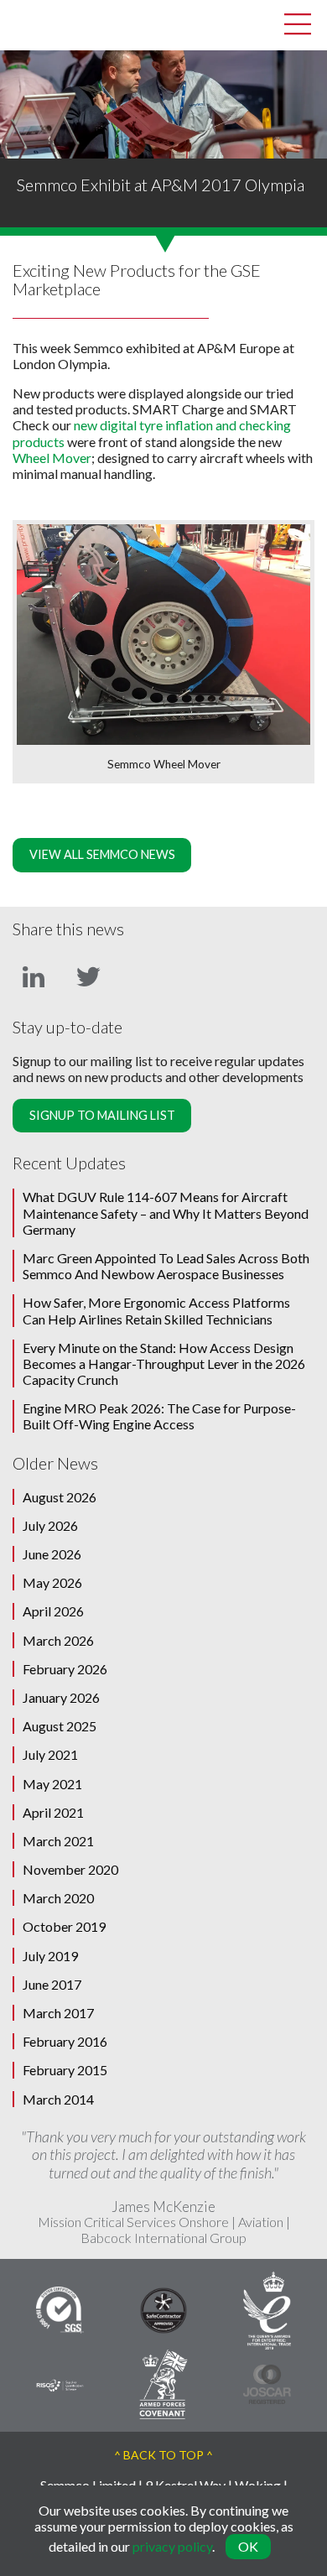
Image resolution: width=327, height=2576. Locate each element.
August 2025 (60, 1726)
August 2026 (60, 1497)
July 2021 (50, 1754)
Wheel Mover (52, 458)
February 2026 (65, 1669)
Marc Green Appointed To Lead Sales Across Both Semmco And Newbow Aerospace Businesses (166, 1266)
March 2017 (58, 2013)
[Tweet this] (88, 976)
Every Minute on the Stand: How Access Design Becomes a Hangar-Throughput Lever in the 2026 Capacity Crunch (164, 1363)
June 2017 (52, 1984)
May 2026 (52, 1582)
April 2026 (53, 1611)
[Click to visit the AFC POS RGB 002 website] (163, 2382)
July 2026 (50, 1525)
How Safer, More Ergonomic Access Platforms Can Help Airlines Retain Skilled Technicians (156, 1310)
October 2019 (64, 1926)
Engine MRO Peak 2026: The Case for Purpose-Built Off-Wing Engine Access (159, 1416)
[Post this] (34, 976)
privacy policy (172, 2546)
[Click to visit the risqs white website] (60, 2383)
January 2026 (61, 1697)
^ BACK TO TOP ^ (163, 2455)
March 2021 (58, 1841)
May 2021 (52, 1784)
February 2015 (65, 2070)
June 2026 (52, 1554)
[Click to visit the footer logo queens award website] (267, 2308)
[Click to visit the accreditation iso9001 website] (60, 2308)
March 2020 (58, 1898)
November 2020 (70, 1869)
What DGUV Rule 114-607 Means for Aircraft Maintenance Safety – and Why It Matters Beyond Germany (166, 1213)
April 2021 (53, 1812)
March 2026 (58, 1640)
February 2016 (65, 2041)
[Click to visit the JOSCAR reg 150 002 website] (267, 2382)
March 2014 (58, 2099)
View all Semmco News (102, 854)
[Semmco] (25, 23)
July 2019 (50, 1956)
